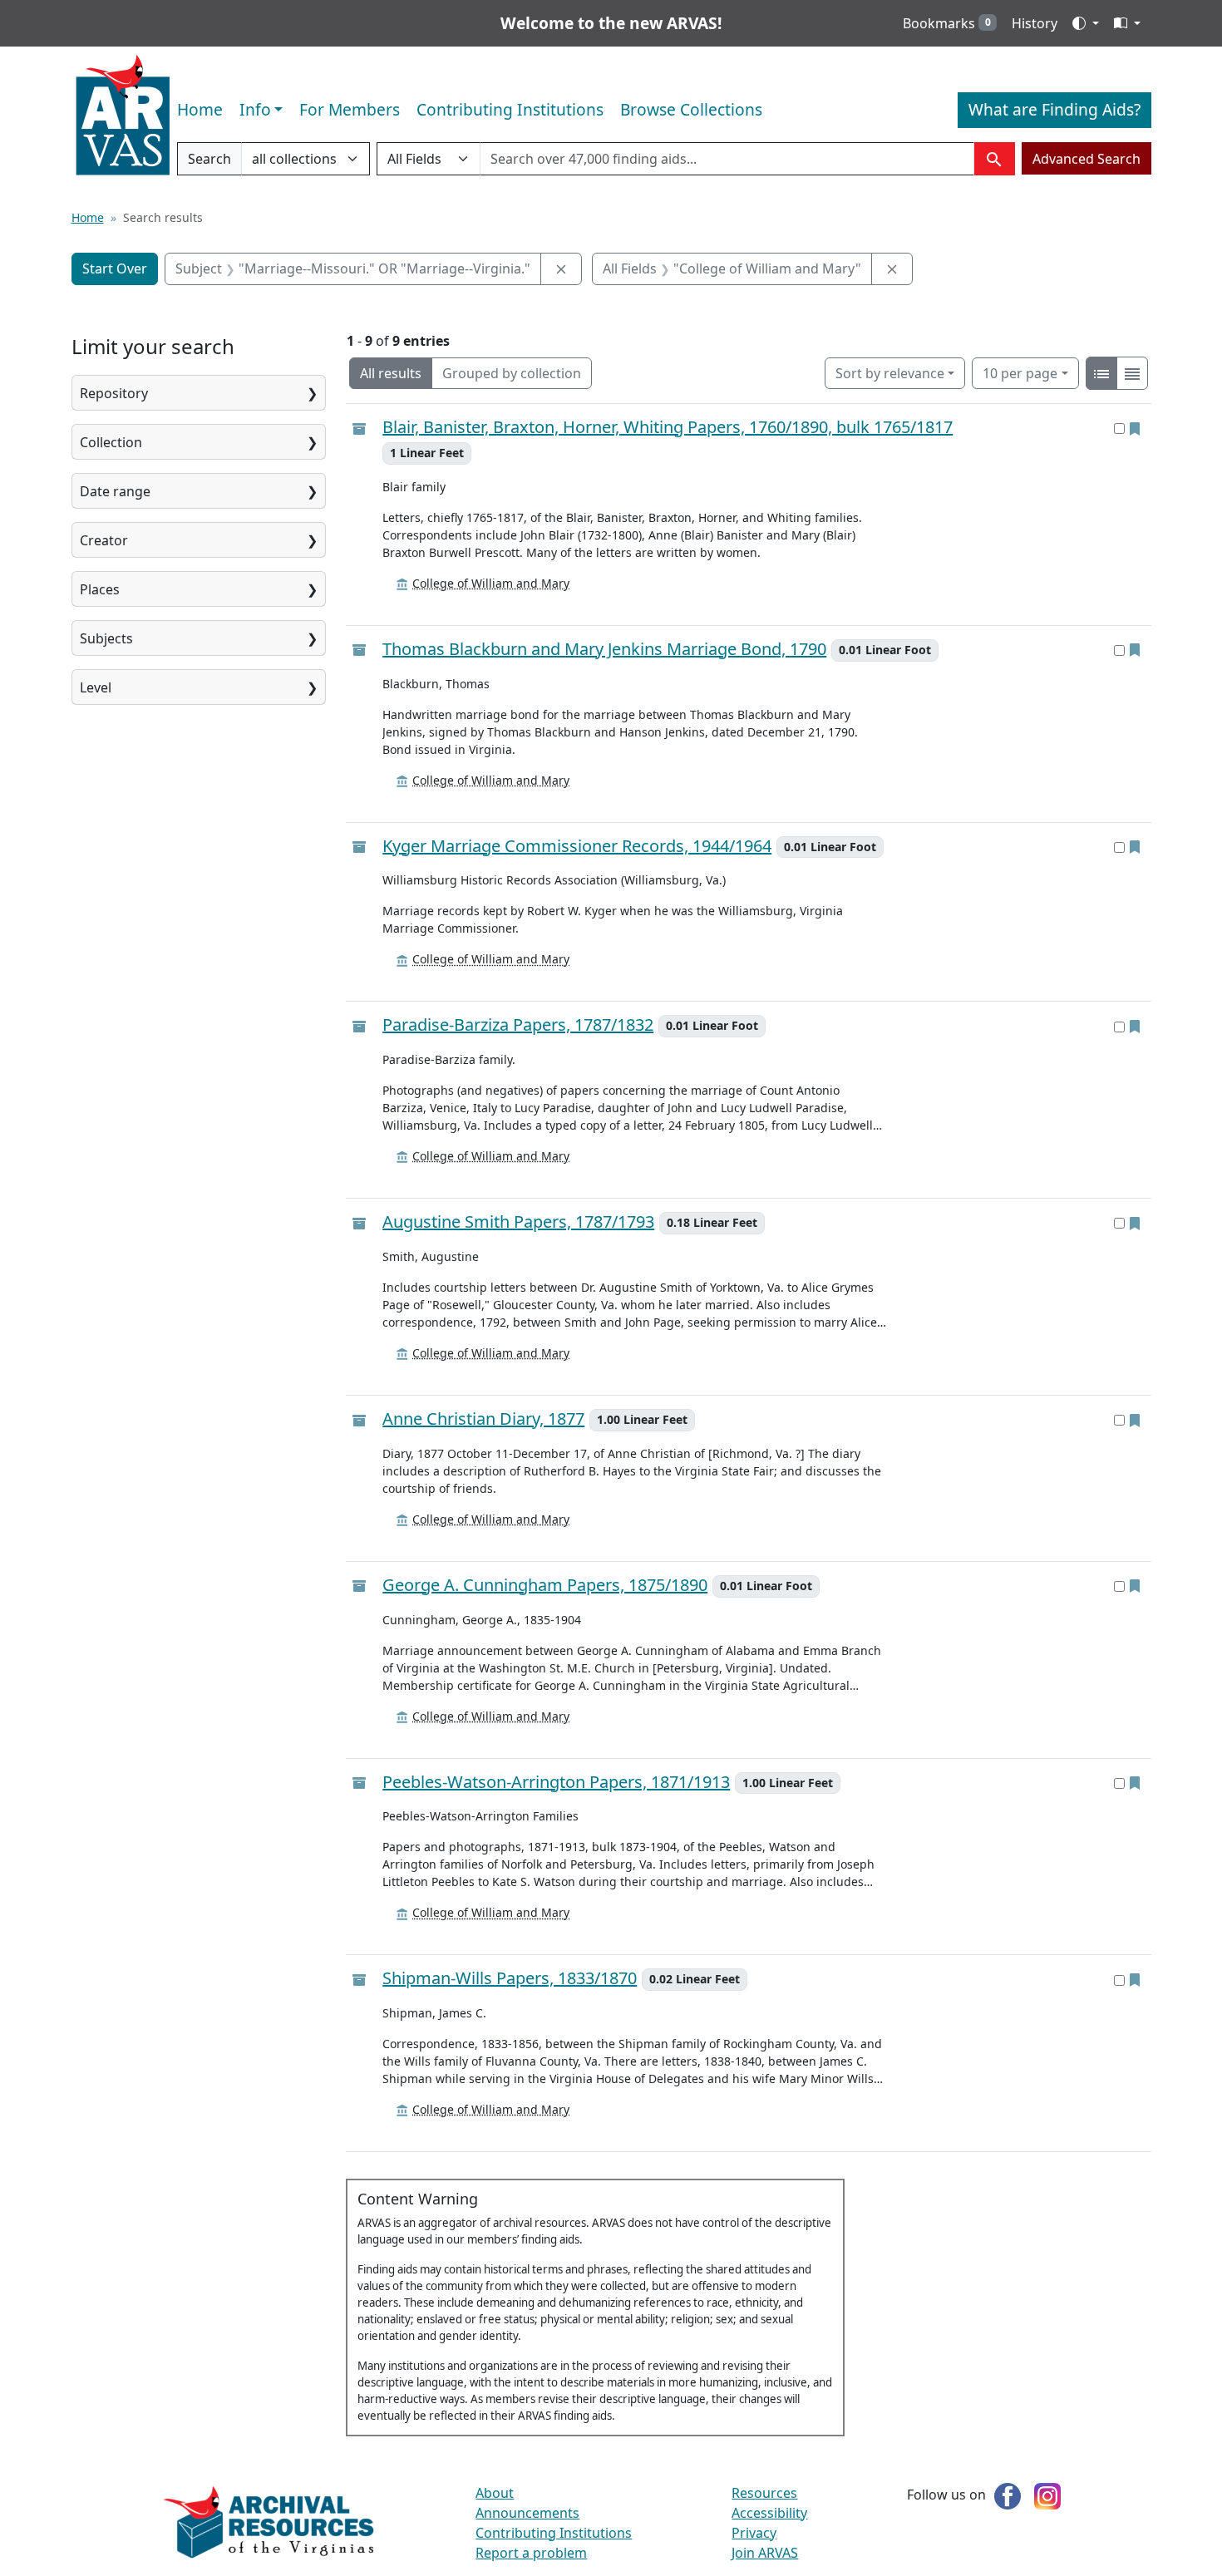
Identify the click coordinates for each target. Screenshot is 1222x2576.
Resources (764, 2493)
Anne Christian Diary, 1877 (483, 1419)
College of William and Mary (491, 583)
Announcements (527, 2513)
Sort (890, 373)
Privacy (754, 2533)
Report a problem (531, 2553)
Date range (115, 491)
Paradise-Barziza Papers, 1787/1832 (518, 1025)
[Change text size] (1127, 23)
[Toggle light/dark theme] (1086, 23)
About (495, 2493)
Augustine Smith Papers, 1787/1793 (518, 1222)
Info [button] (255, 109)
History (1035, 23)
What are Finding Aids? (1054, 109)
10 (1020, 373)
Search (209, 163)
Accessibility (769, 2513)
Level (96, 687)
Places (100, 589)
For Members (350, 109)
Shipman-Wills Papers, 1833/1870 (510, 1979)
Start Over (115, 268)
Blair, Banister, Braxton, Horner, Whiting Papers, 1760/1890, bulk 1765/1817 (668, 427)
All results (391, 373)
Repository (114, 393)
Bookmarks (947, 23)
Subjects (106, 638)
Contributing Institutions (510, 109)
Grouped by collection (512, 373)
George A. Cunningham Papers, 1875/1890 (545, 1586)
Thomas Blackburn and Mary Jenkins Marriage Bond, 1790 (604, 650)
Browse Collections (691, 109)
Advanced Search (1086, 159)
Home (200, 109)
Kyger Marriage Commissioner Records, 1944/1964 (577, 847)
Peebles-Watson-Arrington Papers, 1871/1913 (556, 1783)
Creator (104, 540)
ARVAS (123, 116)
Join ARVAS (765, 2553)
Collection (111, 442)
